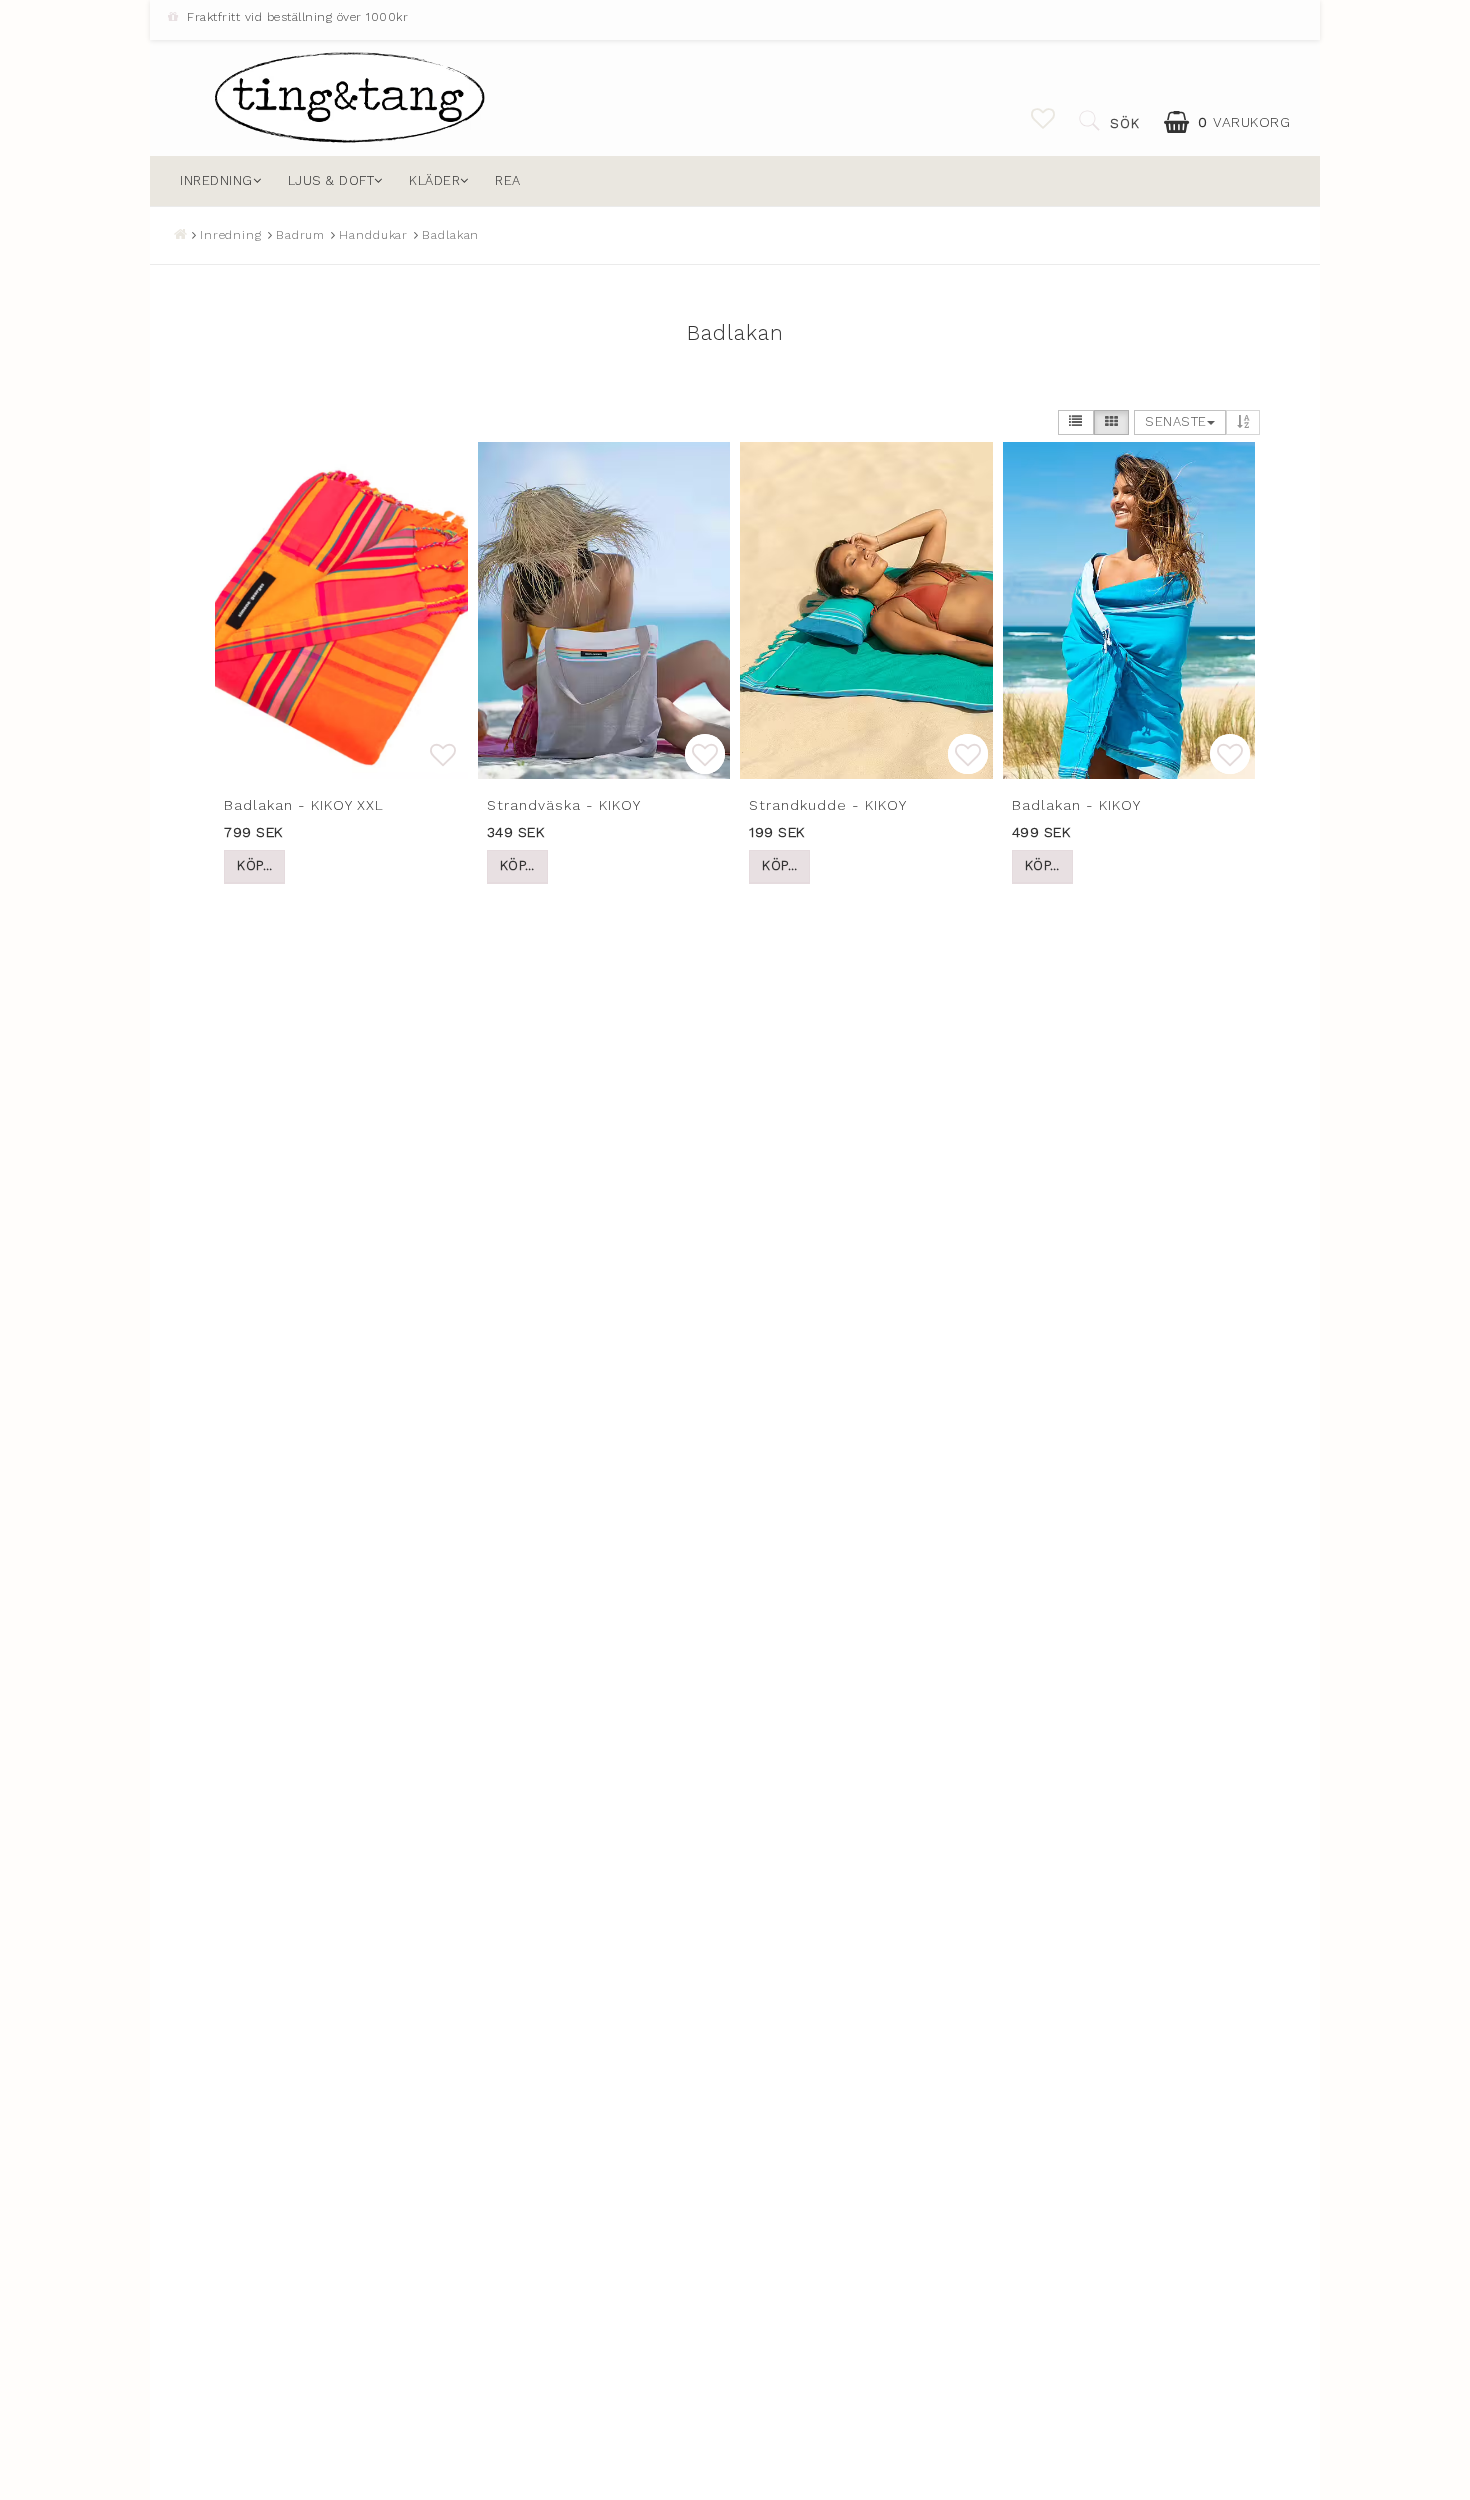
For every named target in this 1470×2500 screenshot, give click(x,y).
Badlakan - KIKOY (1076, 805)
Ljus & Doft (331, 180)
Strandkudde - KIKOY (828, 805)
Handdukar (373, 235)
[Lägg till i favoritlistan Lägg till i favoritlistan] (341, 610)
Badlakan (450, 235)
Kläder (434, 180)
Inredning (216, 180)
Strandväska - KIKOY (564, 805)
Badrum (300, 235)
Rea (508, 180)
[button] (1043, 119)
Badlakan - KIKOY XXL (304, 805)
